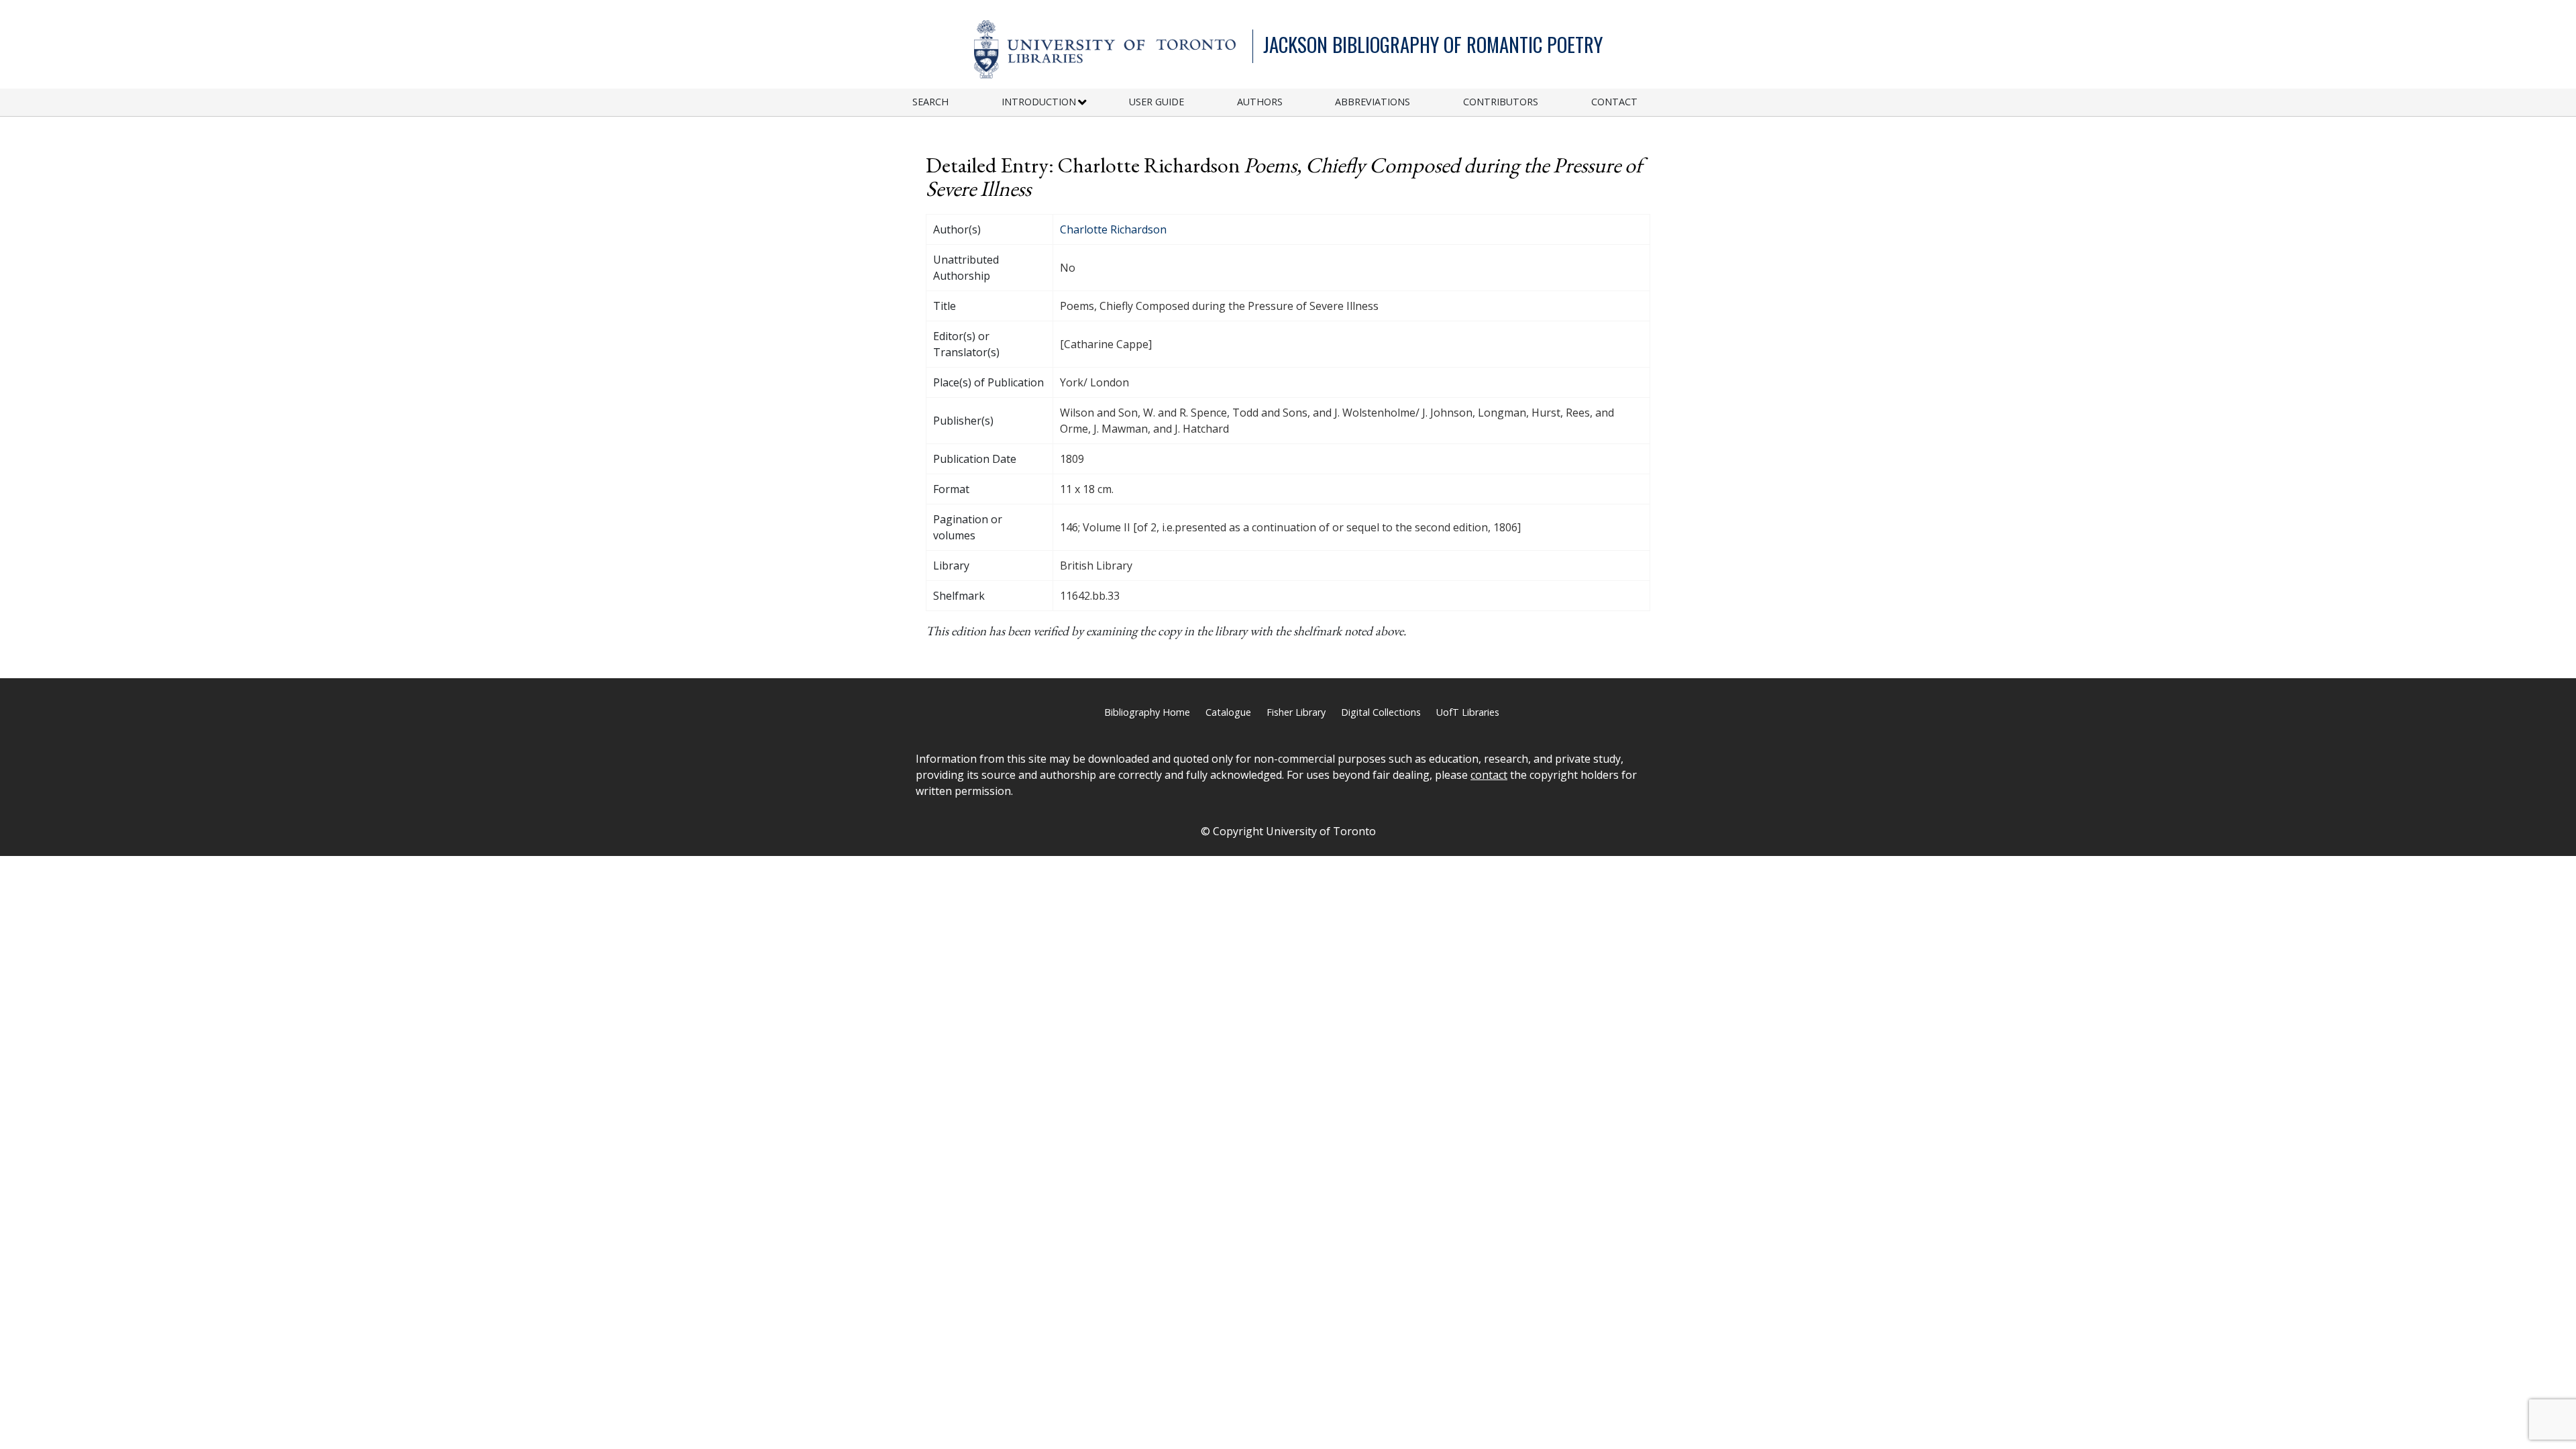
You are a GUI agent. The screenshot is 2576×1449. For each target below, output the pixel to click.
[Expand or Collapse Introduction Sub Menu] (1082, 103)
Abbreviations (1373, 102)
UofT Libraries (1468, 712)
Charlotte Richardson (1113, 229)
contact (1489, 775)
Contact (1614, 102)
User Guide (1157, 102)
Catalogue (1228, 712)
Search (930, 102)
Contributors (1501, 102)
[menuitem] (957, 102)
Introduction (1039, 102)
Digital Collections (1381, 712)
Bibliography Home (1147, 712)
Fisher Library (1296, 712)
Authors (1260, 102)
